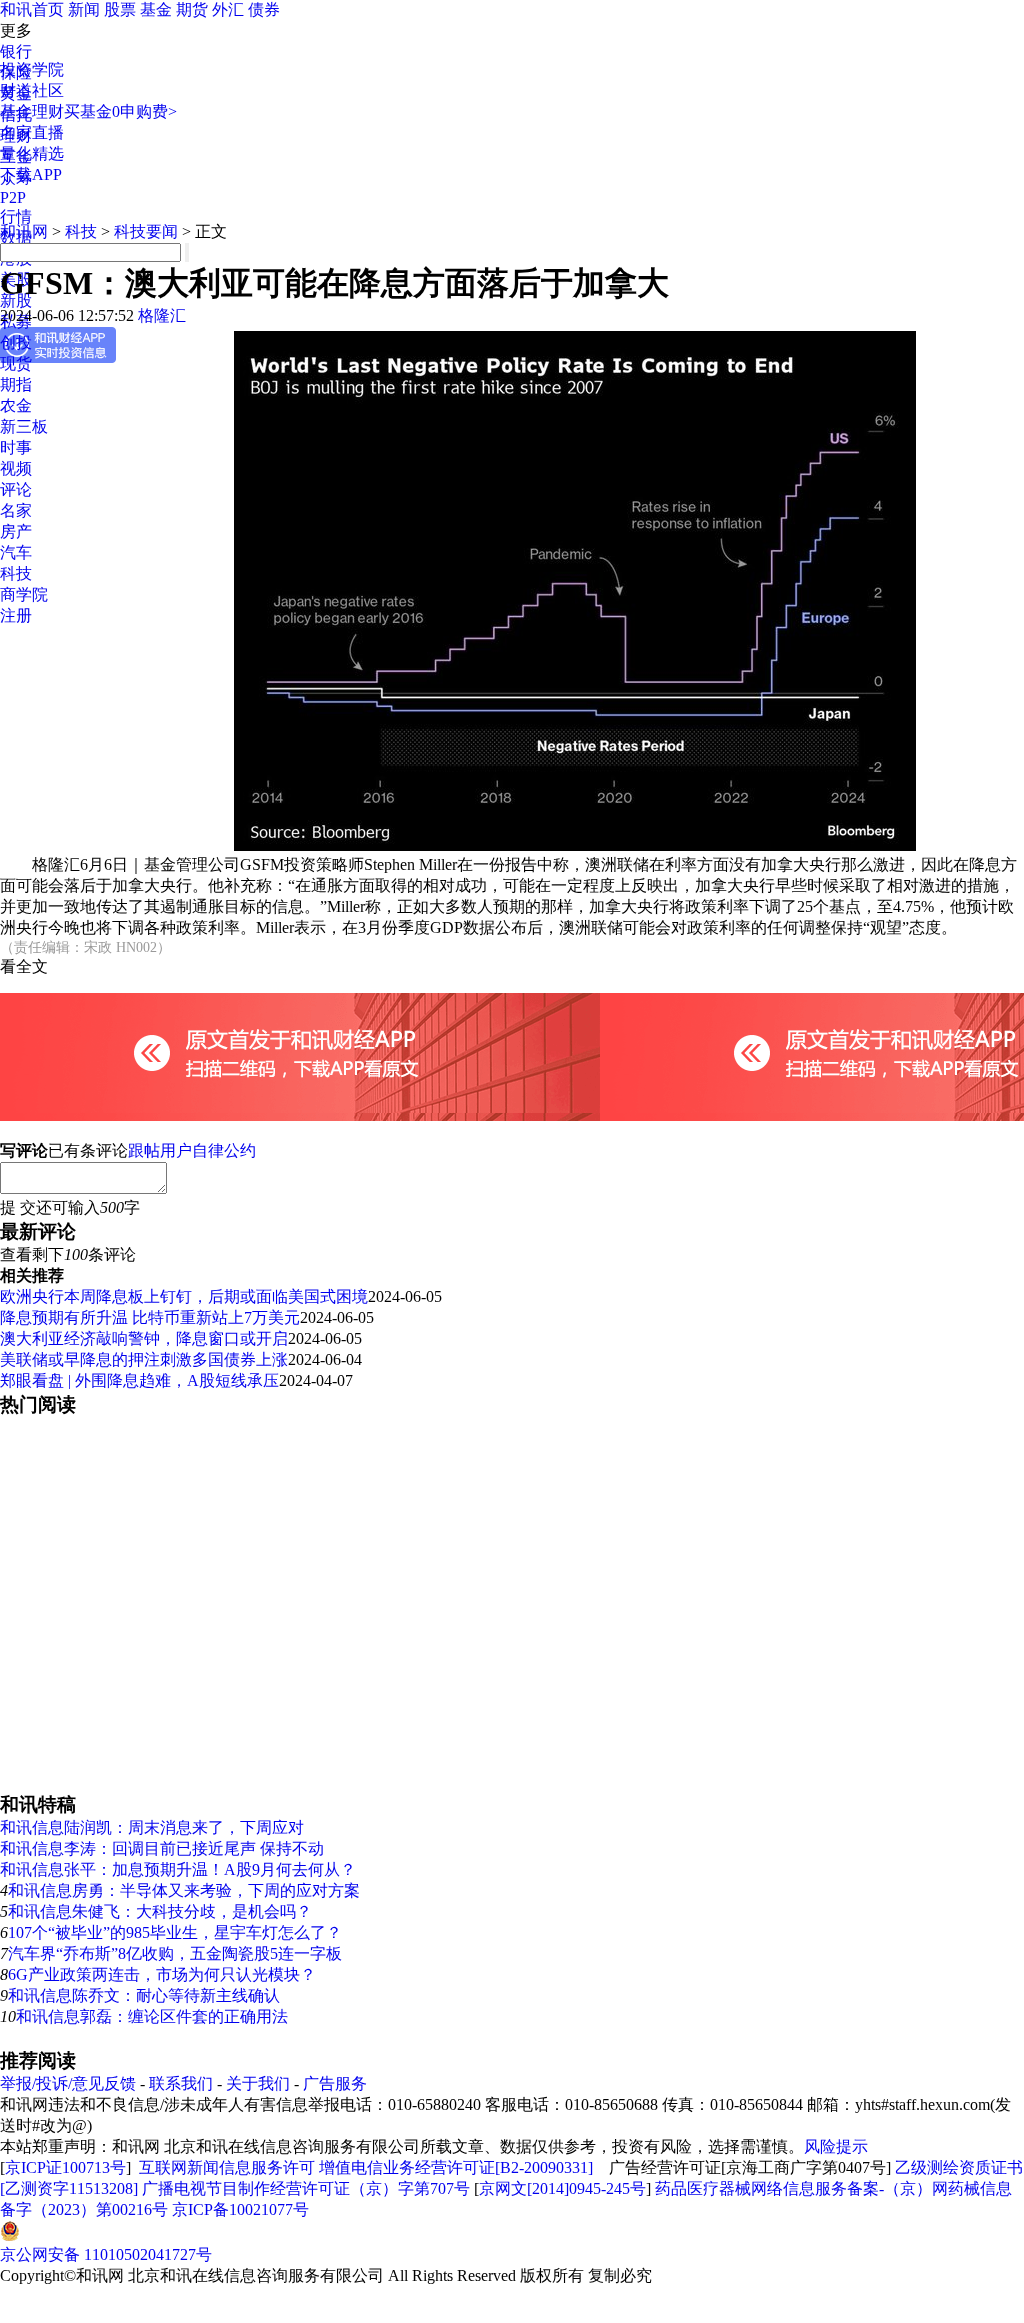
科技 (16, 573)
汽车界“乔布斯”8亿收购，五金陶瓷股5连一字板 (175, 1953)
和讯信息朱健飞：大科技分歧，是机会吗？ (160, 1911)
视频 (16, 468)
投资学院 (32, 69)
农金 (16, 405)
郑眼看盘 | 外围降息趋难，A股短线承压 (139, 1380)
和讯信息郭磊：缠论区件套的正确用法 (152, 2016)
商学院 (24, 594)
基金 (156, 9)
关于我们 (258, 2083)
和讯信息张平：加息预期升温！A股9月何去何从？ (178, 1869)
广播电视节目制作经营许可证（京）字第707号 (306, 2188)
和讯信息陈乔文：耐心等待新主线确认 (144, 1995)
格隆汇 (162, 315)
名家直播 (32, 132)
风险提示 (836, 2146)
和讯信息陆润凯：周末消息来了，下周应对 (152, 1827)
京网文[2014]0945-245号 (562, 2188)
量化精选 (32, 153)
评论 (16, 489)
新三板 (24, 426)
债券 (264, 9)
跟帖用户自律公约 (192, 1150)
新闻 (84, 9)
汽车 (16, 552)
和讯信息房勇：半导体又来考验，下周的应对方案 (184, 1890)
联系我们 (181, 2083)
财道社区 (32, 90)
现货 (16, 363)
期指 (16, 384)
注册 (16, 615)
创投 (16, 342)
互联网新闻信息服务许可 (227, 2167)
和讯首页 (32, 9)
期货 (192, 9)
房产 (16, 531)
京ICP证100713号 (65, 2167)
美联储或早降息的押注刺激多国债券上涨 (144, 1359)
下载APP (31, 174)
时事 (16, 447)
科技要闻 (146, 231)
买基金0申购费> (120, 111)
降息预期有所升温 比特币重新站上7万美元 (150, 1317)
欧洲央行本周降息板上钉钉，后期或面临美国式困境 (184, 1296)
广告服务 (335, 2083)
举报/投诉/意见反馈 (68, 2083)
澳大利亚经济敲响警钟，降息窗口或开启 (144, 1338)
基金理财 (32, 111)
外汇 (228, 9)
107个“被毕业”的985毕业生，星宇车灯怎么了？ (175, 1932)
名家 (16, 510)
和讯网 (24, 231)
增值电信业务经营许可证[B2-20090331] (456, 2167)
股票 (120, 9)
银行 (16, 51)
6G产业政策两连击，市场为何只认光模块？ (162, 1974)
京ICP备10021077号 (240, 2209)
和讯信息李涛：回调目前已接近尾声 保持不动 (162, 1848)
